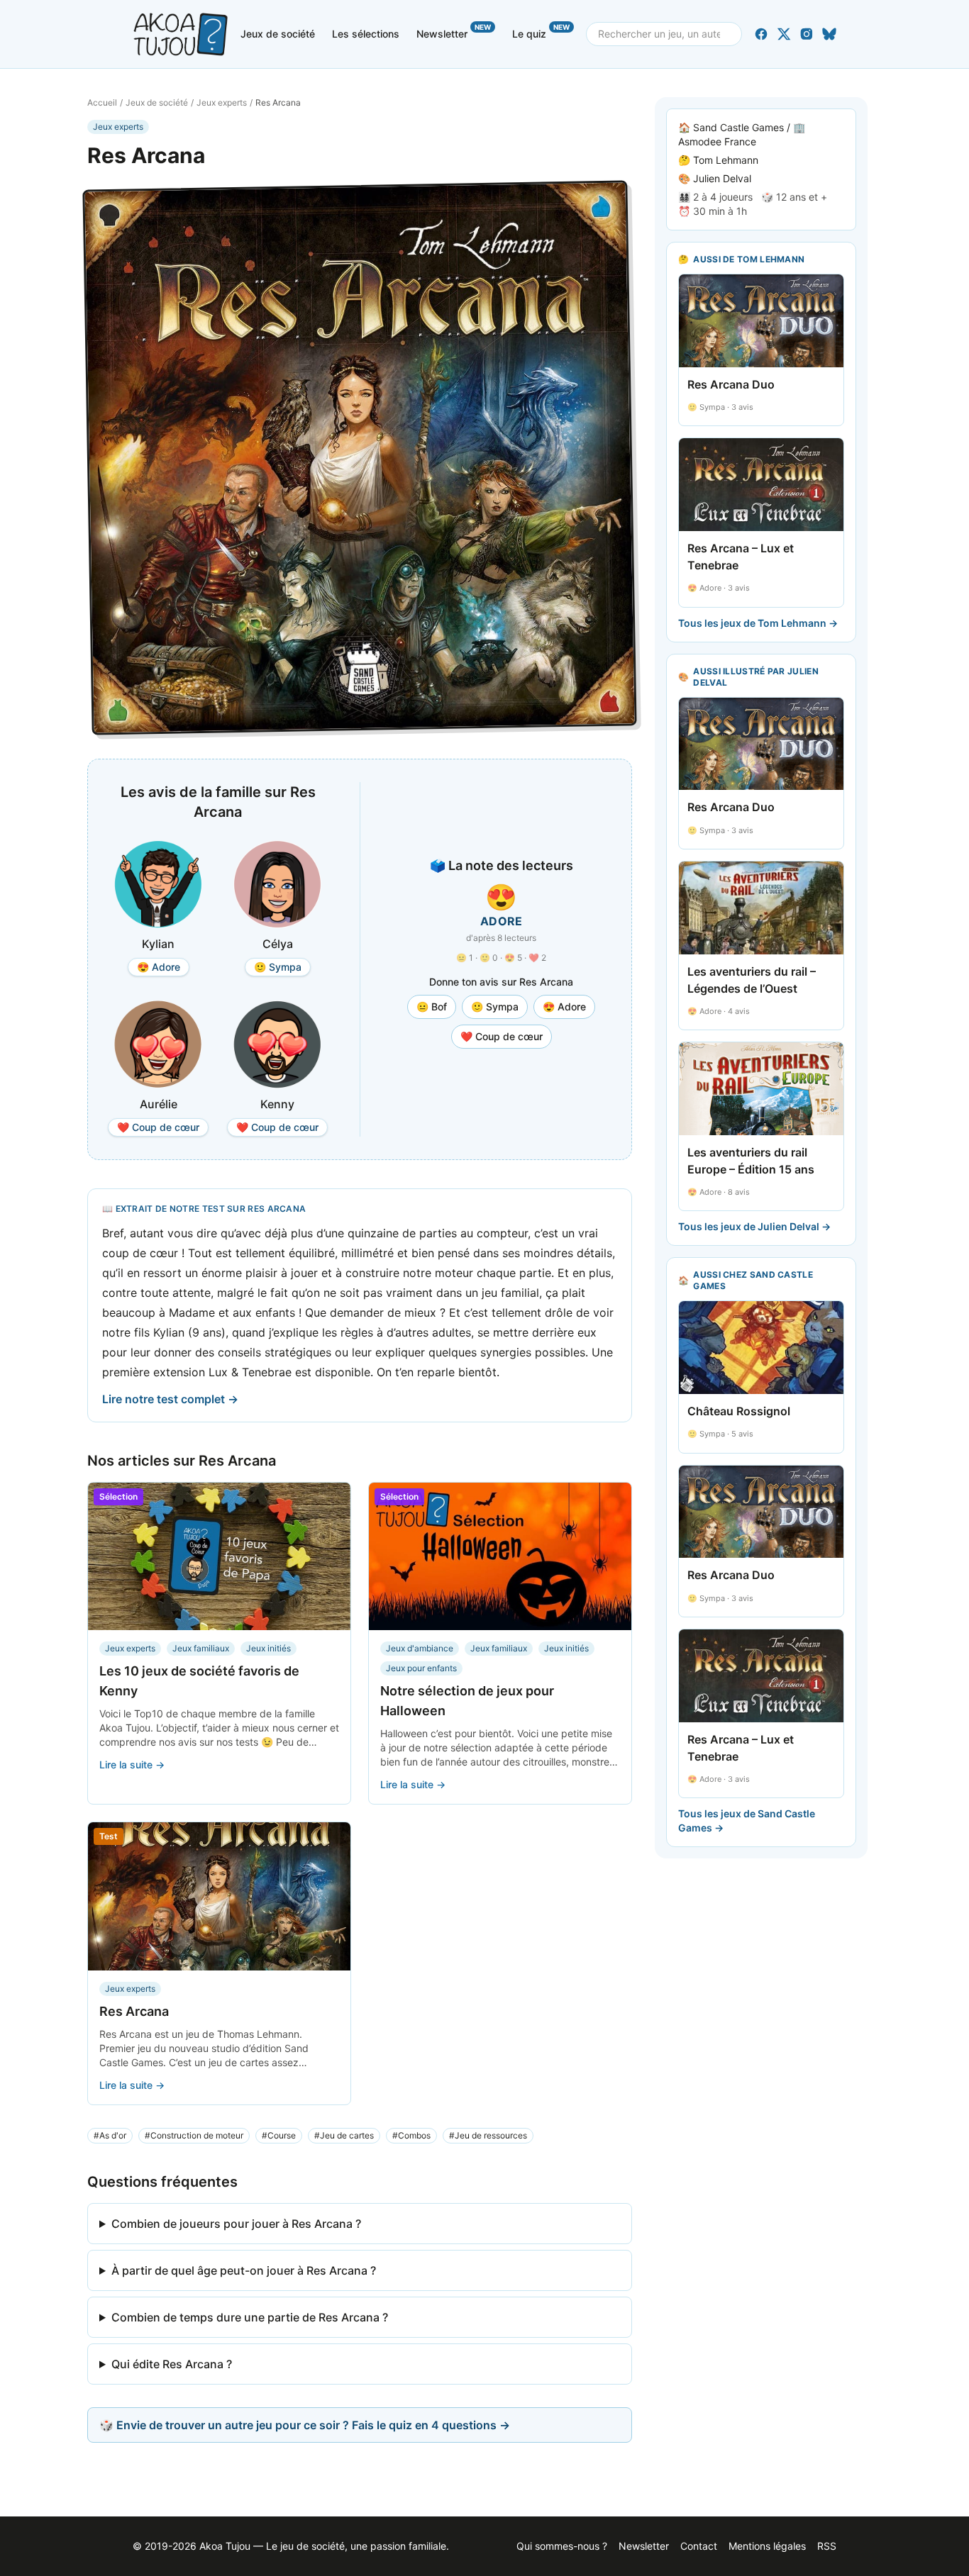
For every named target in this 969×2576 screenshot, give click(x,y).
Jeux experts (222, 102)
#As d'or (110, 2135)
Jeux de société (278, 34)
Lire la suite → (132, 1764)
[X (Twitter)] (784, 34)
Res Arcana (134, 2011)
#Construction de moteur (194, 2135)
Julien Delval (722, 178)
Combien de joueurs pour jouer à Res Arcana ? (236, 2224)
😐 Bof (432, 1007)
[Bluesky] (829, 34)
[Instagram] (807, 34)
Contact (699, 2546)
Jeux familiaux (201, 1648)
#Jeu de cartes (344, 2135)
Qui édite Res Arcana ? (172, 2364)
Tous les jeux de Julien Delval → (754, 1226)
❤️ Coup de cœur (502, 1036)
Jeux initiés (268, 1648)
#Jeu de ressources (488, 2135)
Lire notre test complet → (170, 1399)
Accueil (102, 102)
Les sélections (366, 34)
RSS (827, 2546)
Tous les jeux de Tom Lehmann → (758, 623)
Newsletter (454, 31)
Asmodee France (717, 141)
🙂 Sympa (495, 1007)
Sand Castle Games (738, 127)
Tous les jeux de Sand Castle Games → (747, 1821)
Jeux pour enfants (421, 1668)
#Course (279, 2135)
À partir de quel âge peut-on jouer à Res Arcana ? (244, 2270)
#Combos (411, 2135)
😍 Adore (564, 1007)
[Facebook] (761, 34)
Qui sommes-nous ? (562, 2546)
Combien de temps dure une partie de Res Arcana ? (250, 2317)
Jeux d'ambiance (420, 1648)
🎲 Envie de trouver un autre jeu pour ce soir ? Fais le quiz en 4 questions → (305, 2425)
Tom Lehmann (726, 160)
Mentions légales (767, 2546)
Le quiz (541, 31)
